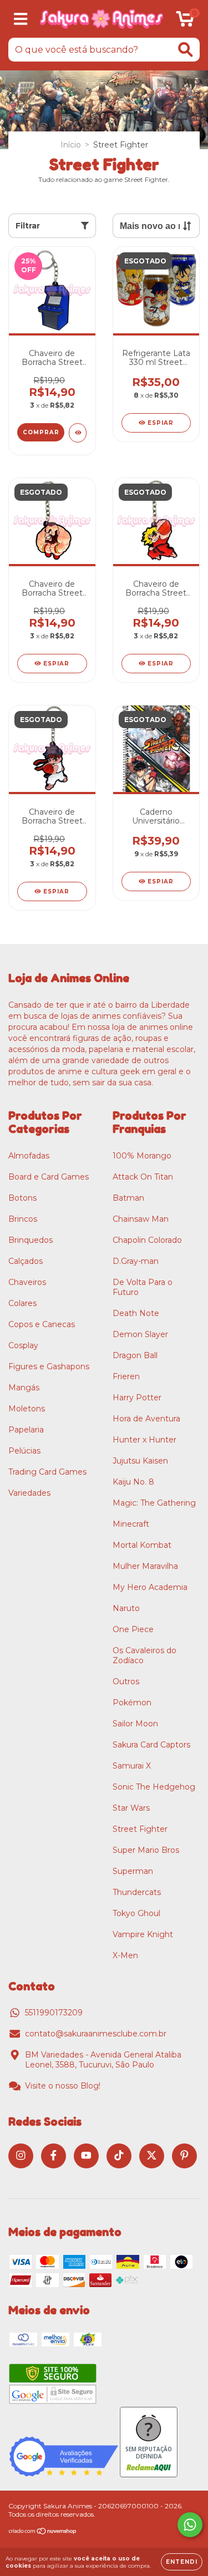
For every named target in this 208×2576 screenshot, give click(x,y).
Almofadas (29, 1156)
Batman (128, 1198)
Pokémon (132, 1703)
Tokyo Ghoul (136, 1913)
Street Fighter (140, 1829)
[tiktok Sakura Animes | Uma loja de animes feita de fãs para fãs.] (119, 2156)
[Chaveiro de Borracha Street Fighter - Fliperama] (78, 433)
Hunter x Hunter (144, 1440)
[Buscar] (186, 50)
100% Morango (142, 1156)
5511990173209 (54, 2013)
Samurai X (132, 1766)
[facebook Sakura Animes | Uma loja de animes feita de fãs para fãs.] (54, 2156)
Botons (22, 1198)
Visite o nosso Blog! (63, 2086)
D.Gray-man (136, 1261)
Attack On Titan (143, 1177)
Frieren (126, 1376)
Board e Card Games (49, 1177)
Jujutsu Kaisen (140, 1461)
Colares (22, 1303)
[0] (185, 22)
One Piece (133, 1629)
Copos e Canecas (42, 1324)
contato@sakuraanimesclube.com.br (96, 2034)
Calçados (26, 1261)
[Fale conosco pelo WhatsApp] (190, 2525)
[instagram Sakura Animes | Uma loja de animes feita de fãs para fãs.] (21, 2156)
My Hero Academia (150, 1587)
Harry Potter (137, 1398)
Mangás (24, 1388)
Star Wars (131, 1808)
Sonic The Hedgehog (154, 1787)
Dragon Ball (135, 1355)
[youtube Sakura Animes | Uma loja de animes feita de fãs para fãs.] (86, 2156)
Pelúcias (24, 1451)
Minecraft (131, 1524)
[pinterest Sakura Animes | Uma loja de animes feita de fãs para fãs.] (184, 2156)
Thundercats (137, 1892)
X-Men (125, 1955)
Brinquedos (31, 1240)
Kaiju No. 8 (133, 1482)
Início (71, 145)
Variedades (29, 1493)
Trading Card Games (47, 1472)
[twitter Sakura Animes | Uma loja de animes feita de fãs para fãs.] (152, 2156)
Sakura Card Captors (151, 1745)
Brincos (23, 1219)
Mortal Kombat (142, 1545)
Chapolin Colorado (147, 1240)
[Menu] (21, 19)
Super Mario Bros (146, 1850)
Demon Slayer (140, 1334)
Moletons (27, 1409)
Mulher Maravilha (145, 1566)
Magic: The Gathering (154, 1503)
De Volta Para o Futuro (143, 1287)
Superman (133, 1871)
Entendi (182, 2562)
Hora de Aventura (146, 1419)
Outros (126, 1681)
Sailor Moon (135, 1724)
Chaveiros (27, 1282)
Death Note (136, 1313)
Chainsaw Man (141, 1219)
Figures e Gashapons (49, 1366)
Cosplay (23, 1345)
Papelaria (26, 1430)
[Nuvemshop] (43, 2532)
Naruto (126, 1608)
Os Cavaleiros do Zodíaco (144, 1655)
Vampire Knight (143, 1934)
